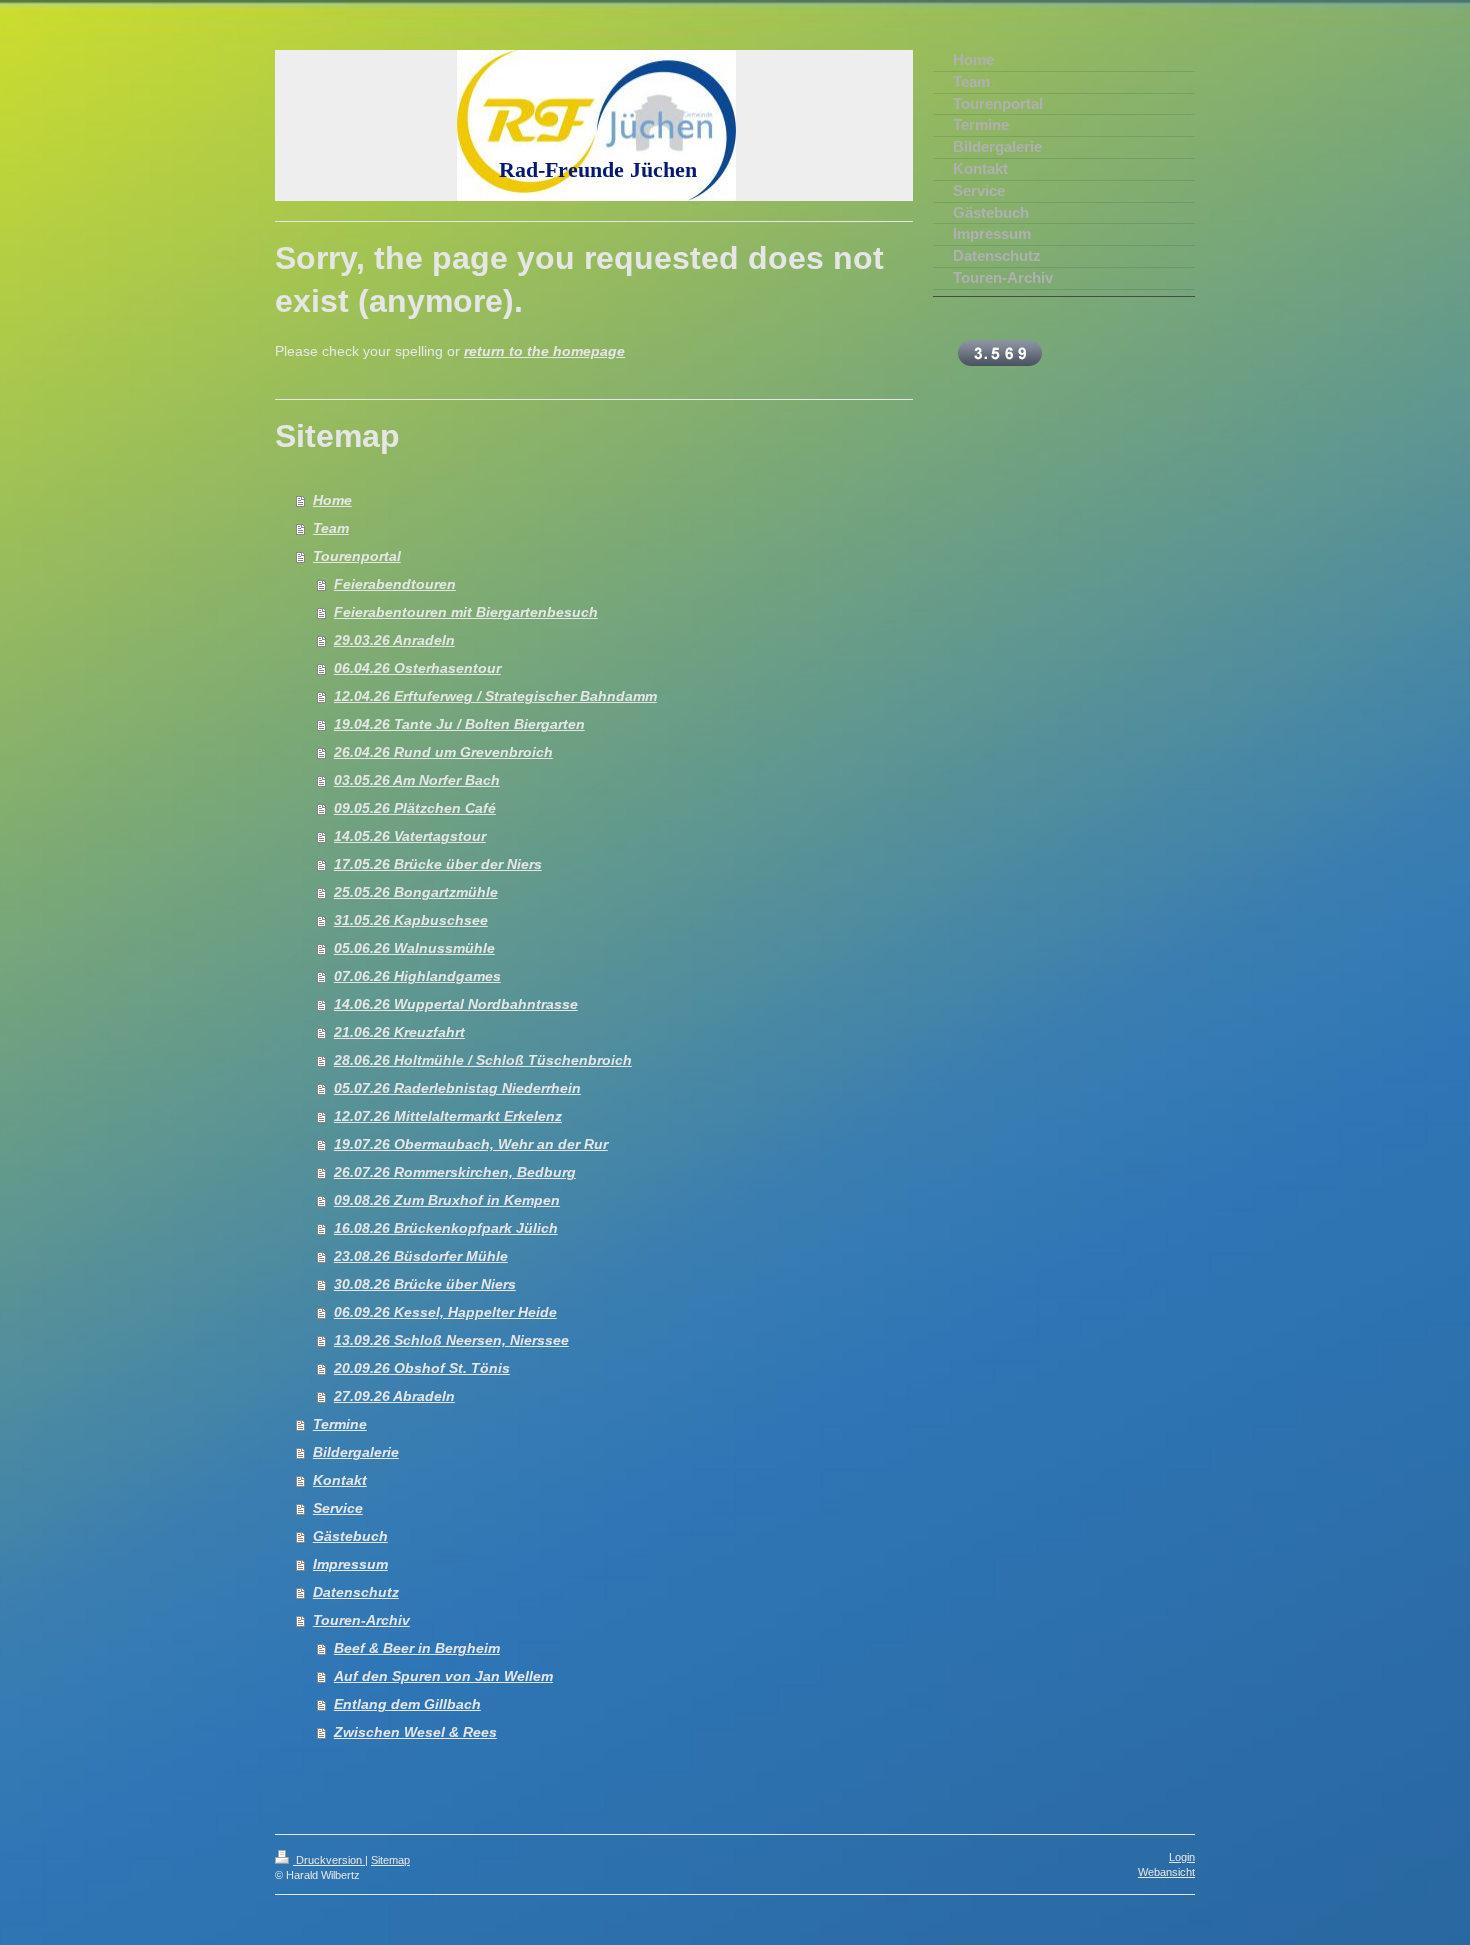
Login (1182, 1857)
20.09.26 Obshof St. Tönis (422, 1368)
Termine (340, 1424)
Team (331, 528)
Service (338, 1508)
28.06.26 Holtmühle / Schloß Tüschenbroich (483, 1060)
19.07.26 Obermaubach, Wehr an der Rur (471, 1144)
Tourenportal (357, 556)
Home (332, 500)
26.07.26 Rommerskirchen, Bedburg (455, 1172)
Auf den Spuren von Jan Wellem (443, 1676)
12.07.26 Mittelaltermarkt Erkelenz (448, 1116)
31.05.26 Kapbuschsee (411, 920)
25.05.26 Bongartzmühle (416, 892)
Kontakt (340, 1480)
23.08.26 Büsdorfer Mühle (421, 1256)
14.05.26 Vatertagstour (410, 836)
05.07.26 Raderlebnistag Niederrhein (457, 1088)
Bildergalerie (356, 1452)
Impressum (350, 1564)
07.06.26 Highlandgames (417, 976)
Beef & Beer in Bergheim (417, 1648)
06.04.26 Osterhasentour (417, 668)
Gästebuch (350, 1536)
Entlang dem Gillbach (407, 1704)
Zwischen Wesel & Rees (415, 1732)
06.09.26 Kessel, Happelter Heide (445, 1312)
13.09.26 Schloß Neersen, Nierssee (451, 1340)
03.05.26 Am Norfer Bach (417, 780)
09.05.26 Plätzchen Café (415, 808)
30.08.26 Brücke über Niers (425, 1284)
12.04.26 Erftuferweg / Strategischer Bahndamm (495, 696)
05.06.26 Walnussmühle (414, 948)
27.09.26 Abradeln (394, 1396)
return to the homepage (544, 351)
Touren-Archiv (361, 1620)
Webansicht (1166, 1872)
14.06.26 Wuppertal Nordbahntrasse (456, 1004)
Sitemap (390, 1860)
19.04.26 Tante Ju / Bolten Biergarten (459, 724)
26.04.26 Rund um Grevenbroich (443, 752)
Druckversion (329, 1860)
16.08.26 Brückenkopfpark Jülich (446, 1228)
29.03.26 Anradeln (394, 640)
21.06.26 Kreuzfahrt (399, 1032)
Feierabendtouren (395, 584)
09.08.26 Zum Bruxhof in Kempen (447, 1200)
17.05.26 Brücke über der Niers (438, 864)
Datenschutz (356, 1592)
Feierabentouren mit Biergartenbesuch (466, 612)
